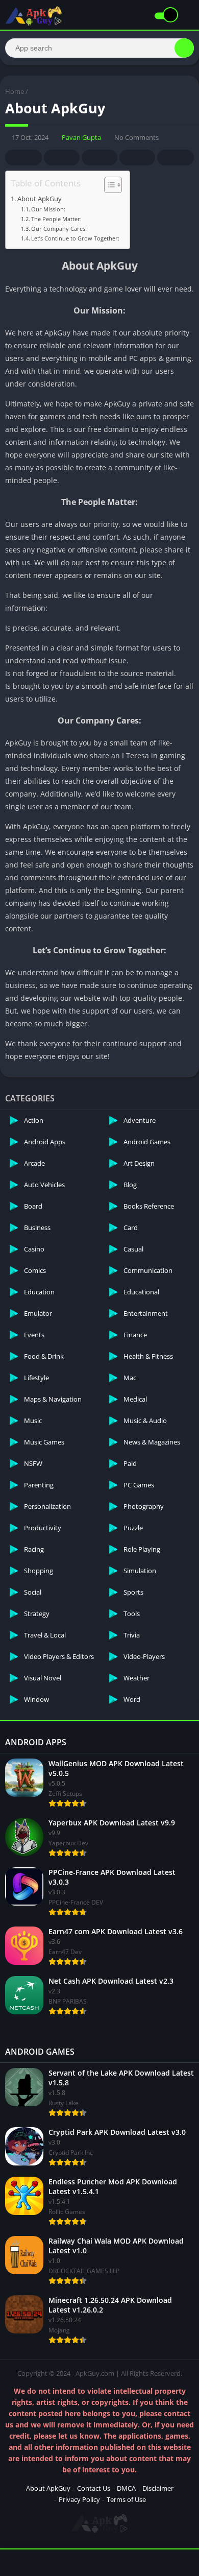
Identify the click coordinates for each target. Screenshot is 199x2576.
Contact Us (94, 2488)
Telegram (137, 158)
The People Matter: (56, 219)
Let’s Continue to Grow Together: (75, 238)
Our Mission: (48, 209)
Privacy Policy (79, 2499)
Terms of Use (126, 2499)
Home (15, 91)
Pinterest (99, 158)
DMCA (126, 2488)
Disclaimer (158, 2488)
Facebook (23, 158)
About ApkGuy (40, 199)
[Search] (184, 48)
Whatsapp (176, 158)
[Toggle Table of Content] (108, 185)
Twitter (62, 158)
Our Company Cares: (59, 228)
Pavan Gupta (81, 137)
